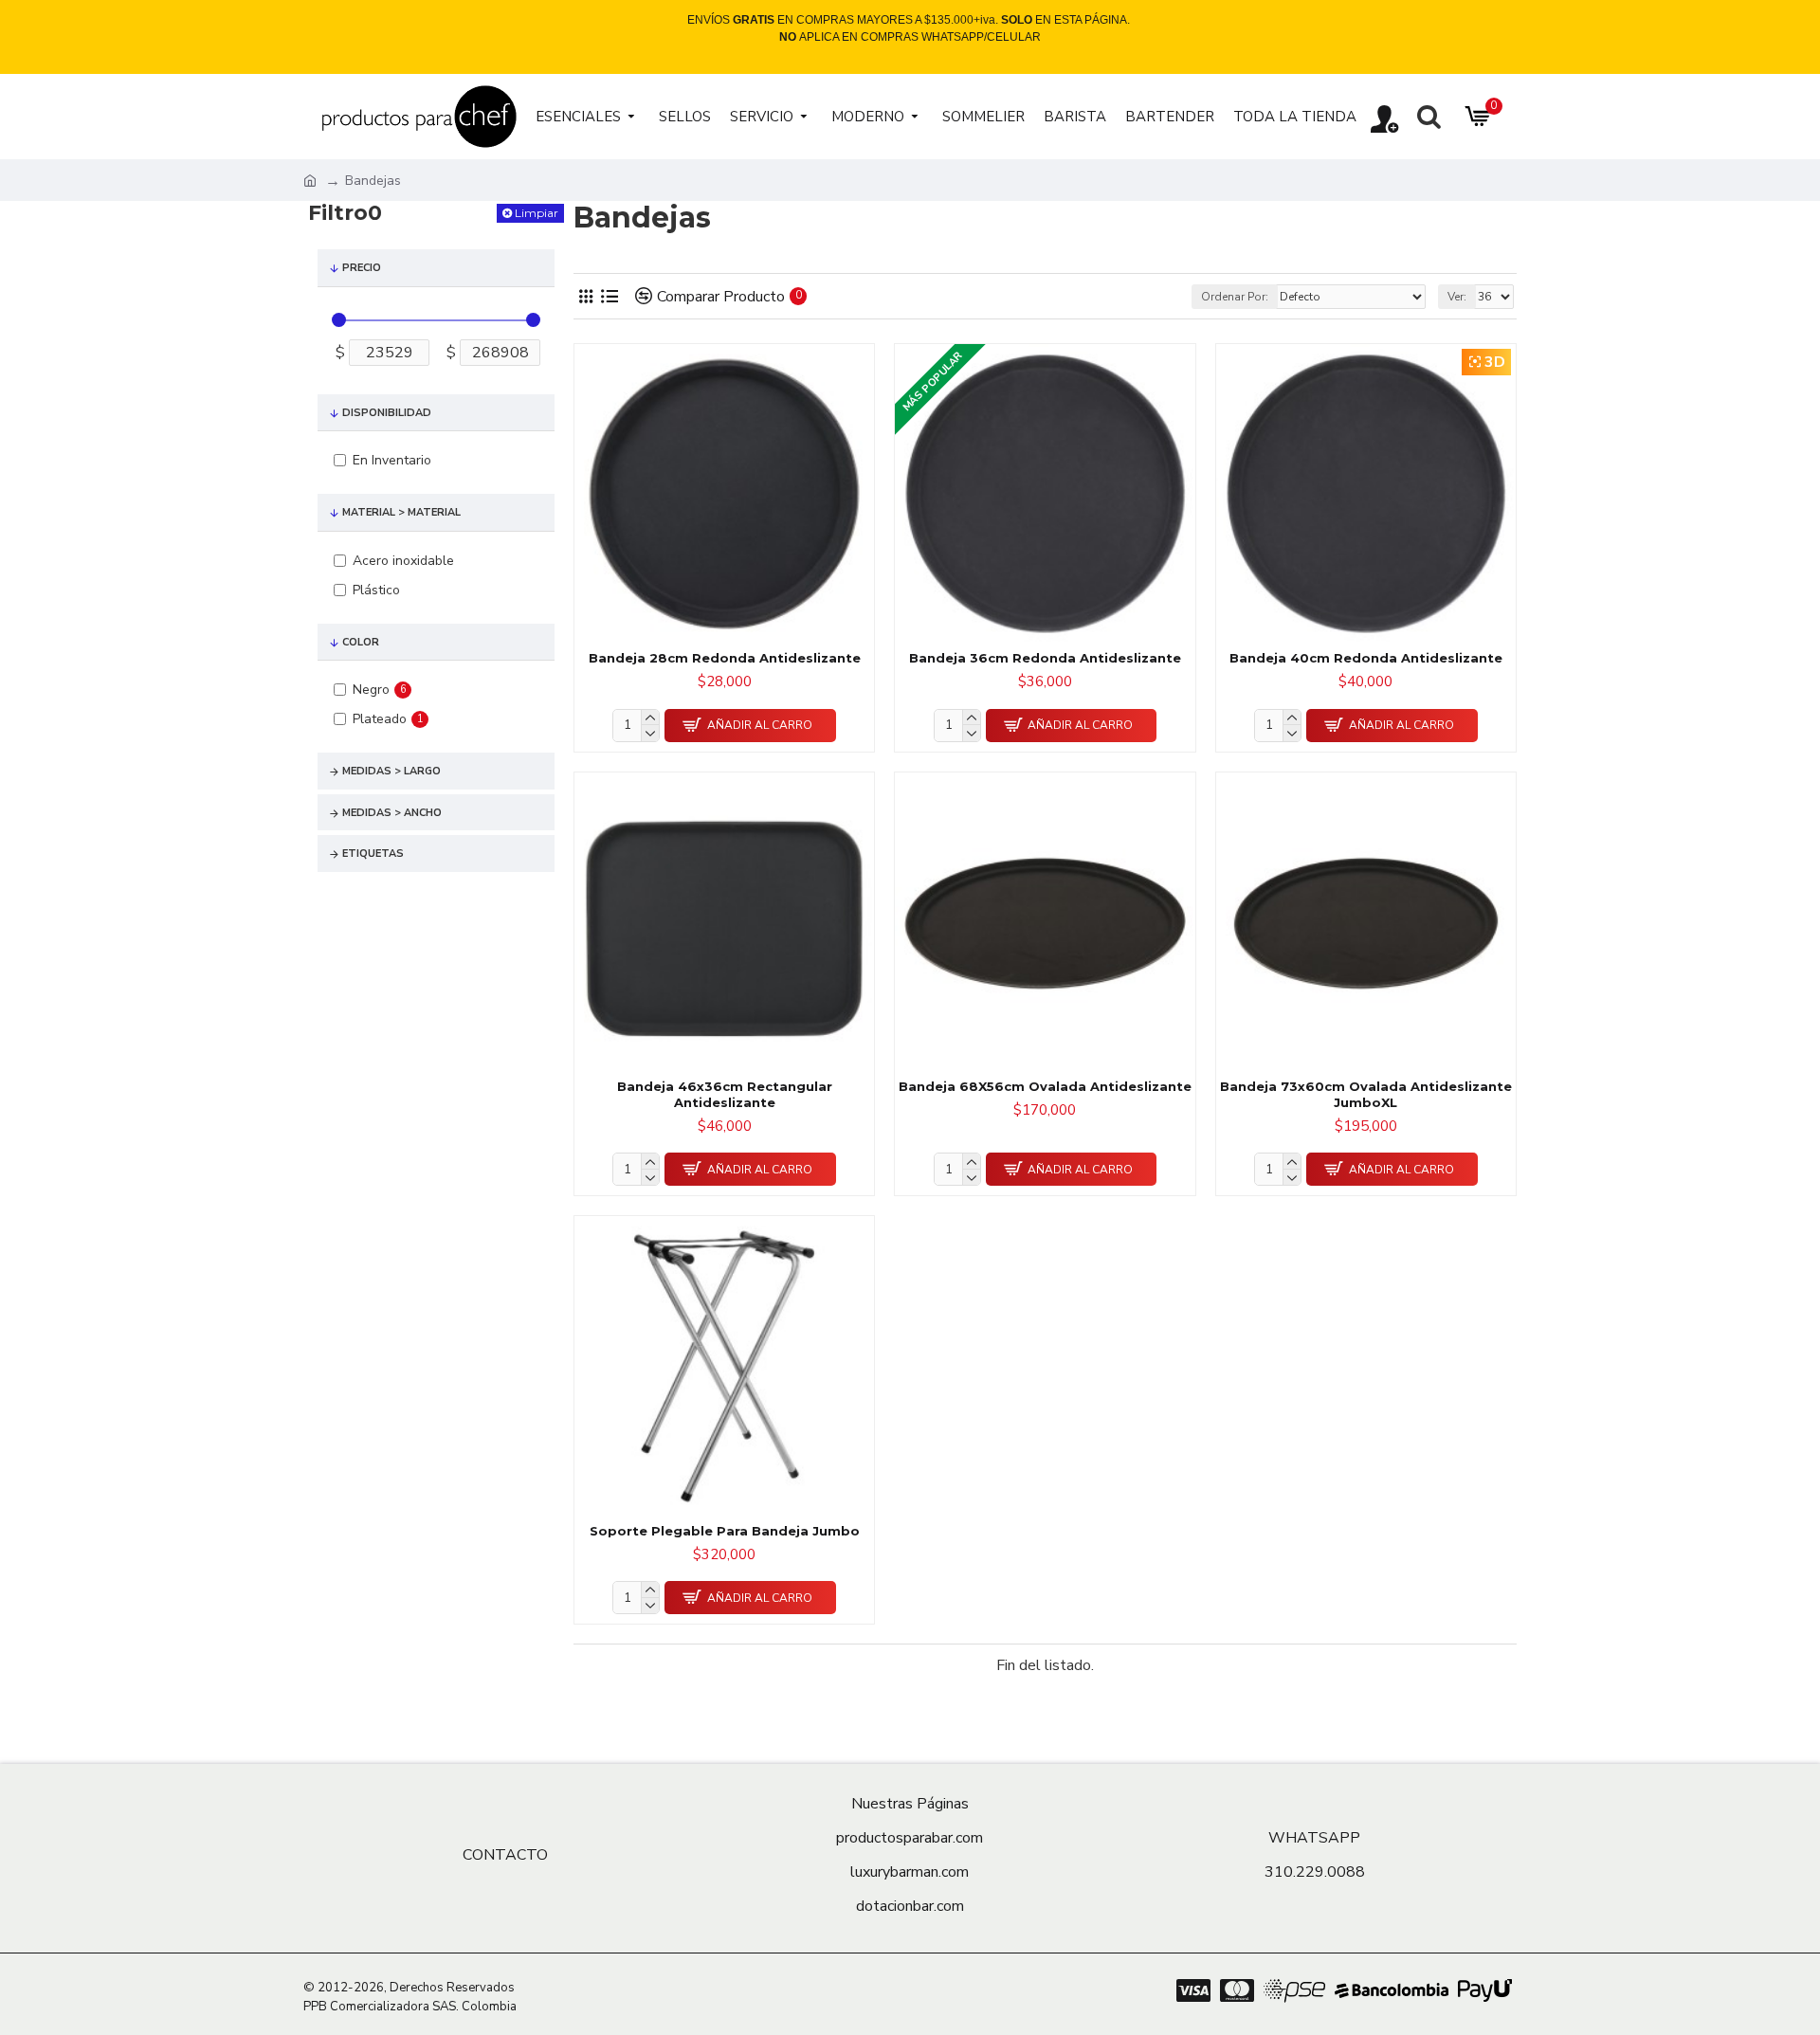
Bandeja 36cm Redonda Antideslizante (1045, 658)
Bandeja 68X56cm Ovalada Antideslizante (1045, 1086)
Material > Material (401, 512)
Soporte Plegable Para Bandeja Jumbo (725, 1531)
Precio (362, 268)
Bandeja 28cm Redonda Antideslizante (725, 658)
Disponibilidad (387, 413)
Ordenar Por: (1235, 297)
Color (361, 642)
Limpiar (537, 213)
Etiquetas (373, 854)
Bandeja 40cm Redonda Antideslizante (1366, 658)
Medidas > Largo (391, 771)
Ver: (1457, 297)
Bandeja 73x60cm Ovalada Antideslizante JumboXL (1366, 1094)
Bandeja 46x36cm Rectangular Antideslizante (725, 1094)
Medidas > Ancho (392, 813)
